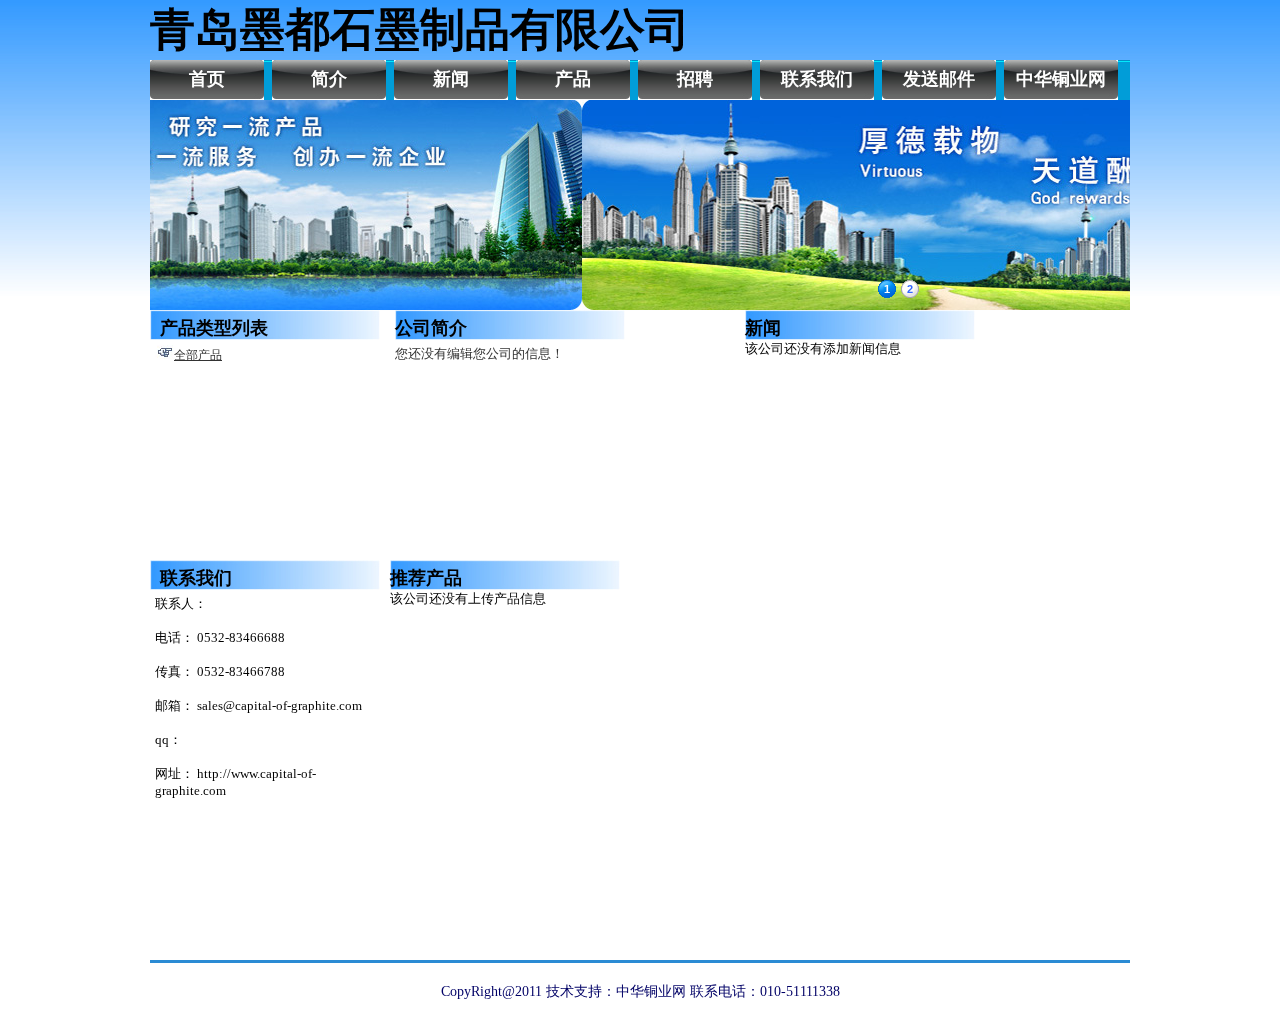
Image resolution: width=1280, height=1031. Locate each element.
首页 (207, 79)
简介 (329, 79)
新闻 (451, 79)
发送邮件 (939, 79)
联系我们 (817, 79)
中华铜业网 (1061, 79)
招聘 (695, 79)
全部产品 (198, 355)
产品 (573, 79)
